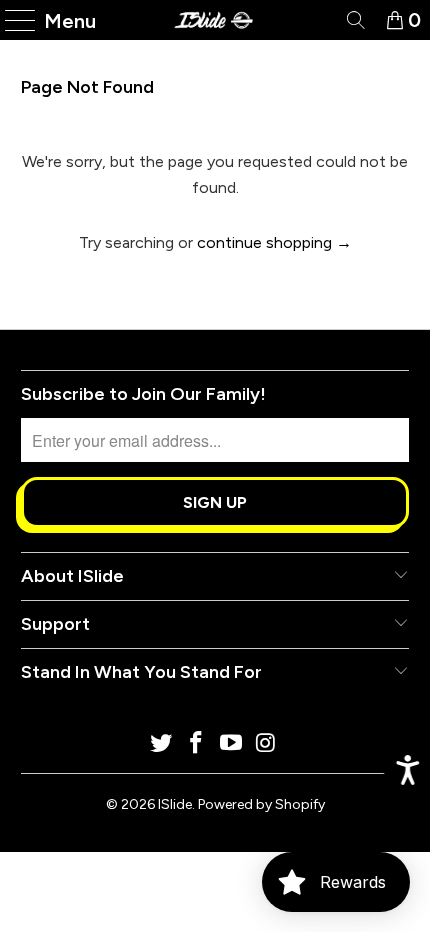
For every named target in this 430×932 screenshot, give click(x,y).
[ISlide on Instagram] (266, 744)
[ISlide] (215, 20)
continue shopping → (274, 242)
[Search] (354, 20)
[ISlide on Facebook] (197, 744)
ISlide (175, 804)
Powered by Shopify (261, 804)
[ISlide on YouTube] (232, 744)
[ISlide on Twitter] (162, 744)
